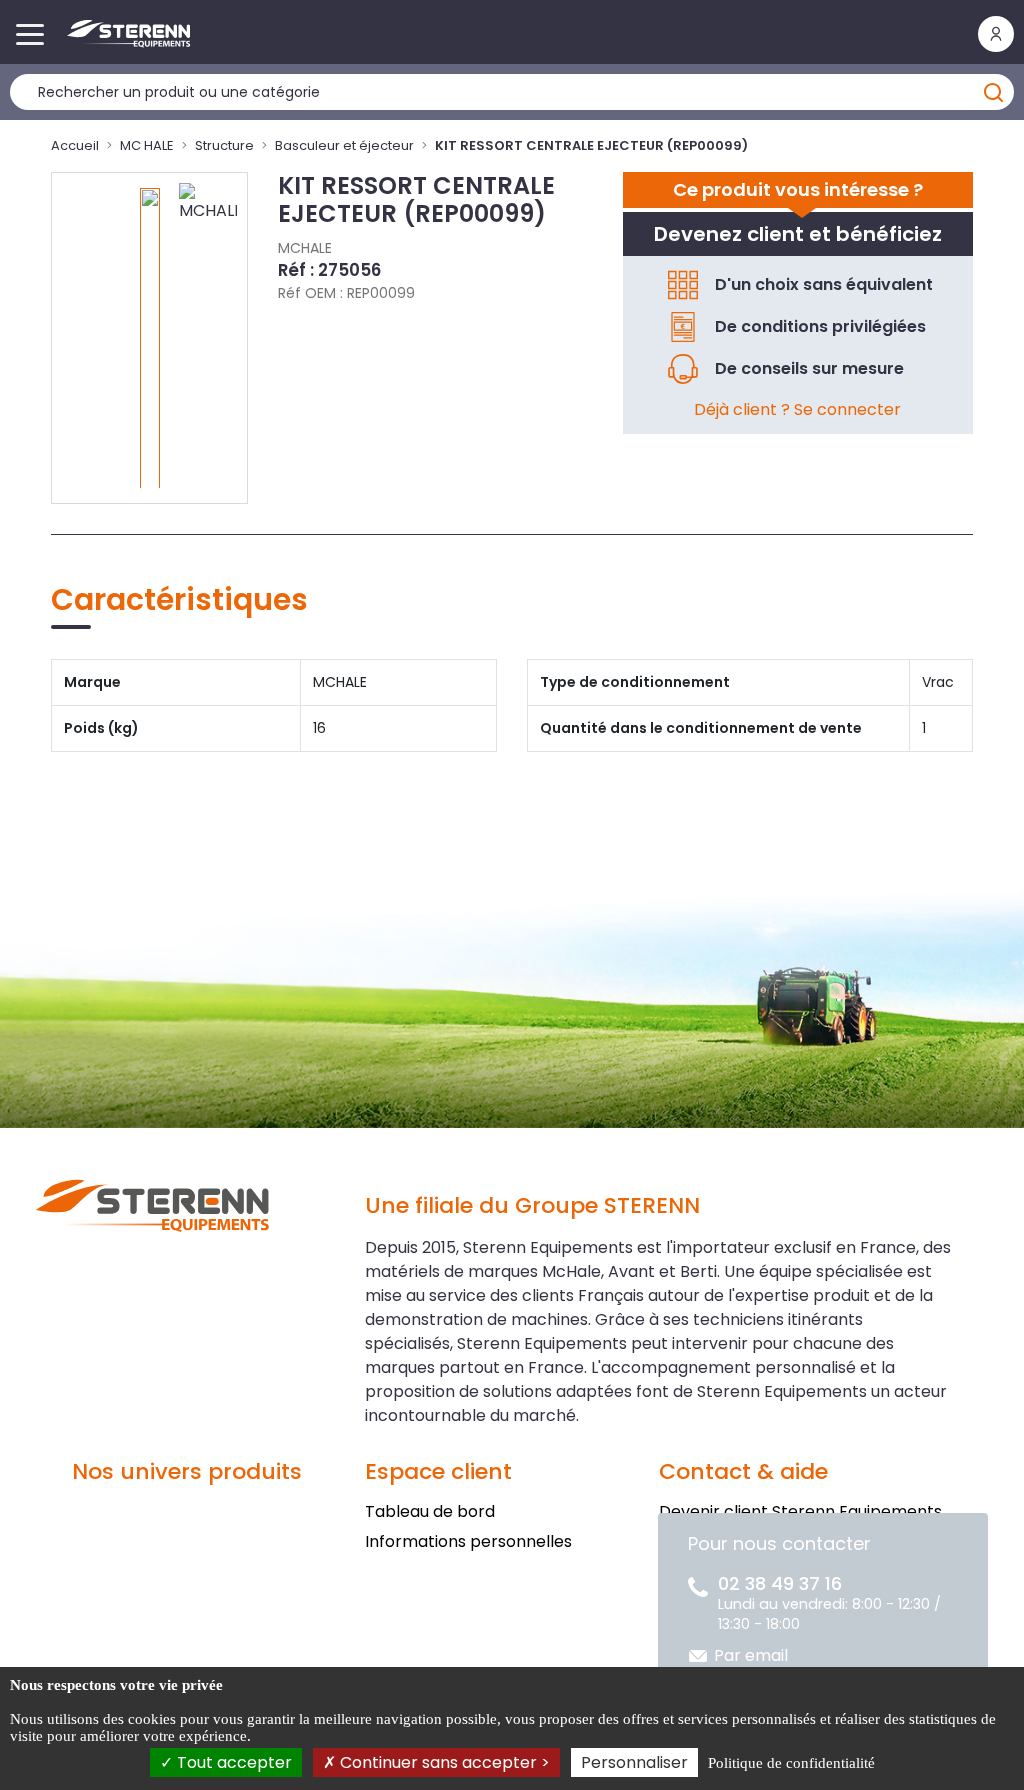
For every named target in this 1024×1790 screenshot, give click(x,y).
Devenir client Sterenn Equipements (800, 1511)
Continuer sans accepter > (443, 1762)
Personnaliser (634, 1762)
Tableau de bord (430, 1511)
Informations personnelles (468, 1541)
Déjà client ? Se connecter (797, 409)
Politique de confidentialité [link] (791, 1763)
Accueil (75, 145)
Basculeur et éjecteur (344, 145)
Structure (224, 145)
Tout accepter (232, 1762)
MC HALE (147, 145)
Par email (751, 1655)
